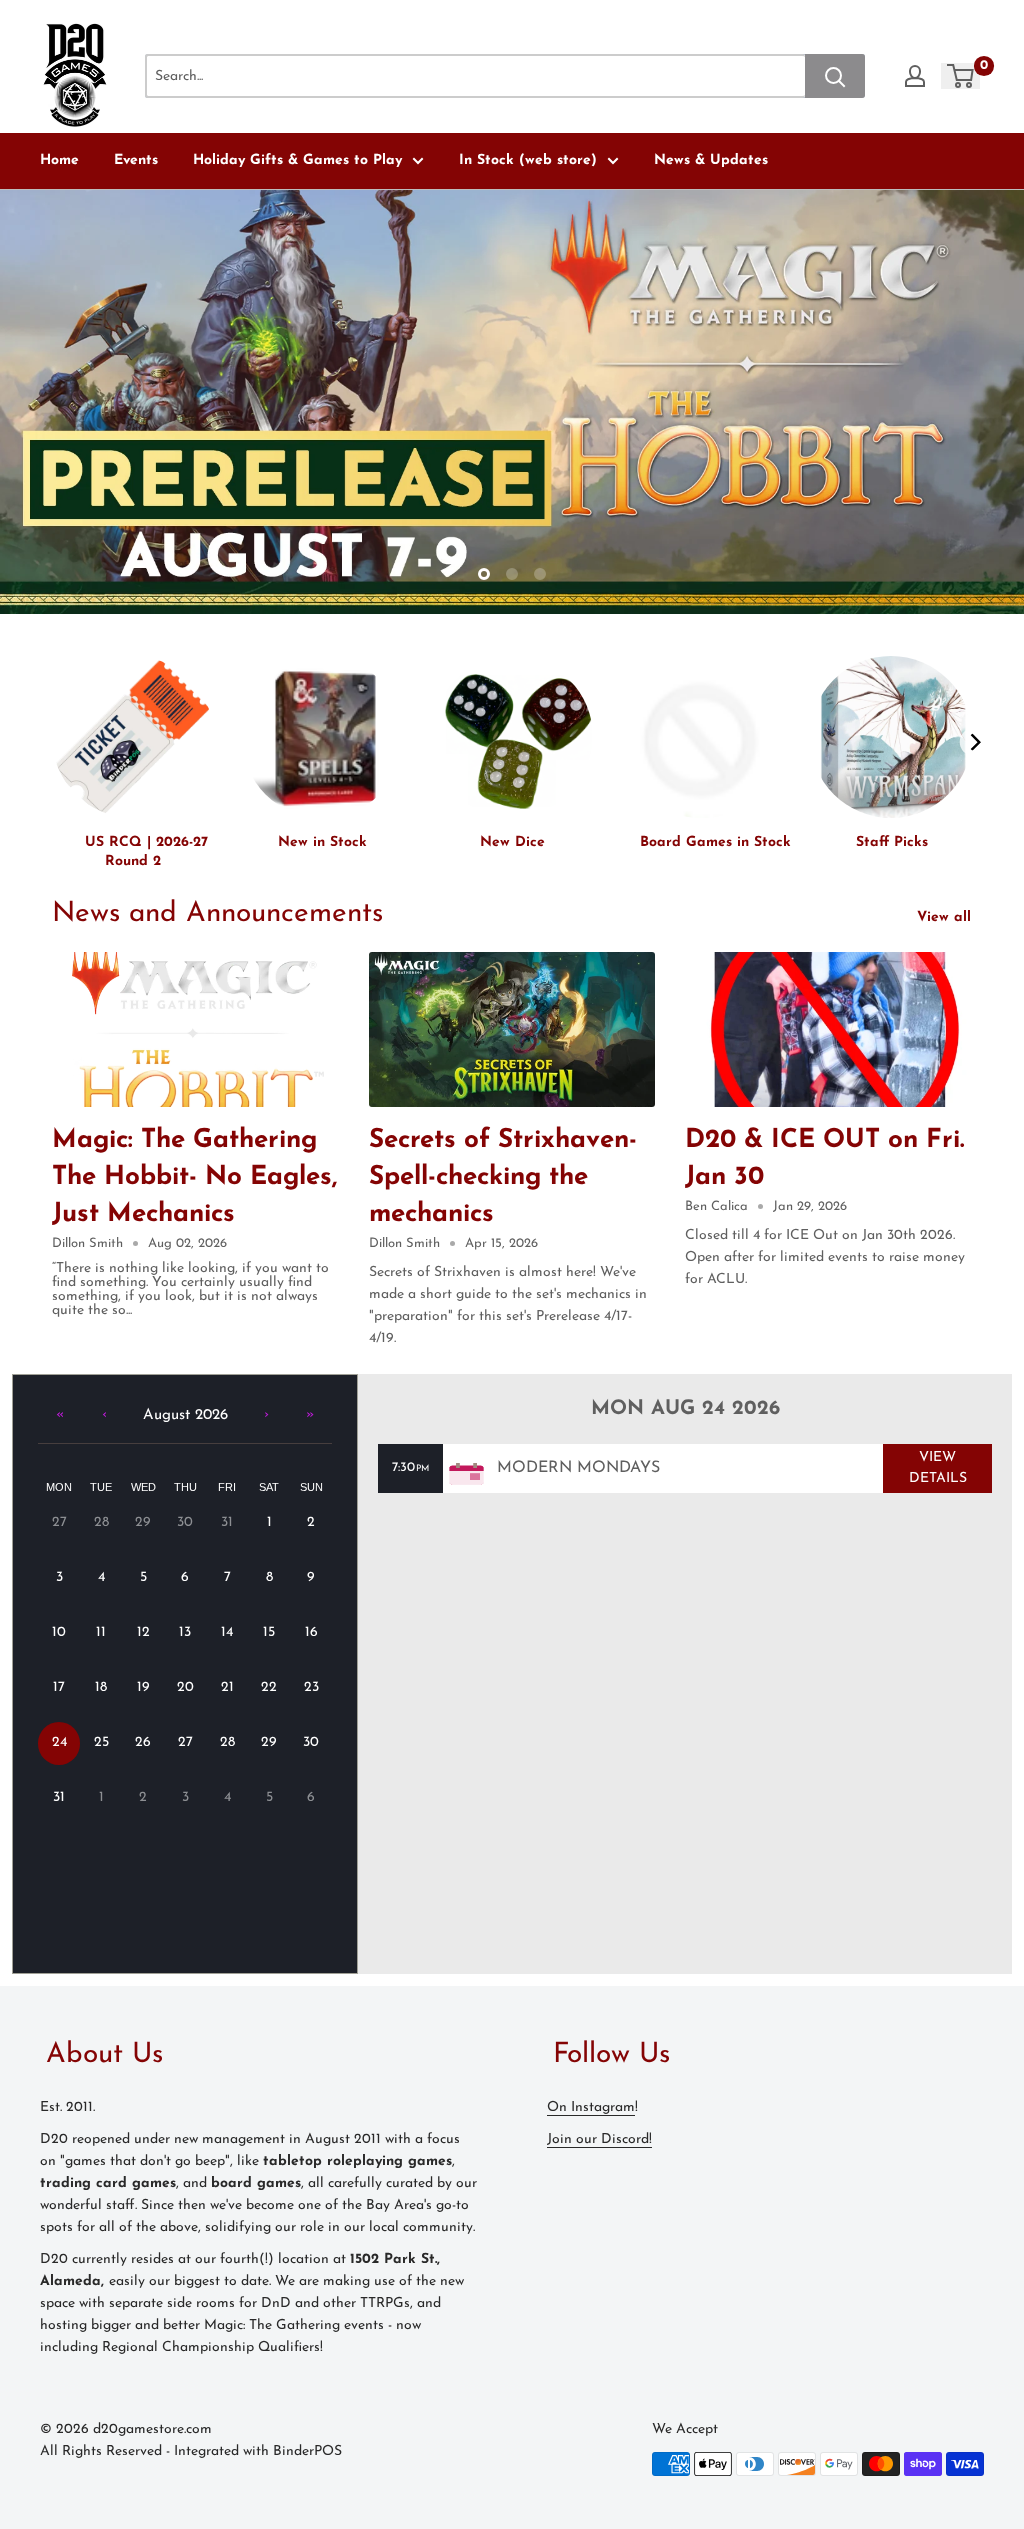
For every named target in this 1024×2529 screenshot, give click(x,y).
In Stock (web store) (528, 160)
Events (136, 160)
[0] (961, 76)
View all (946, 917)
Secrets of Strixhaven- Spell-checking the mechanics (503, 1177)
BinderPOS (307, 2451)
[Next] (974, 742)
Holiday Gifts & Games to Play (297, 160)
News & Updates (711, 160)
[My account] (915, 76)
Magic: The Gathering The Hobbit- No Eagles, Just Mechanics (194, 1177)
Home (59, 160)
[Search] (835, 76)
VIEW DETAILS (938, 1468)
